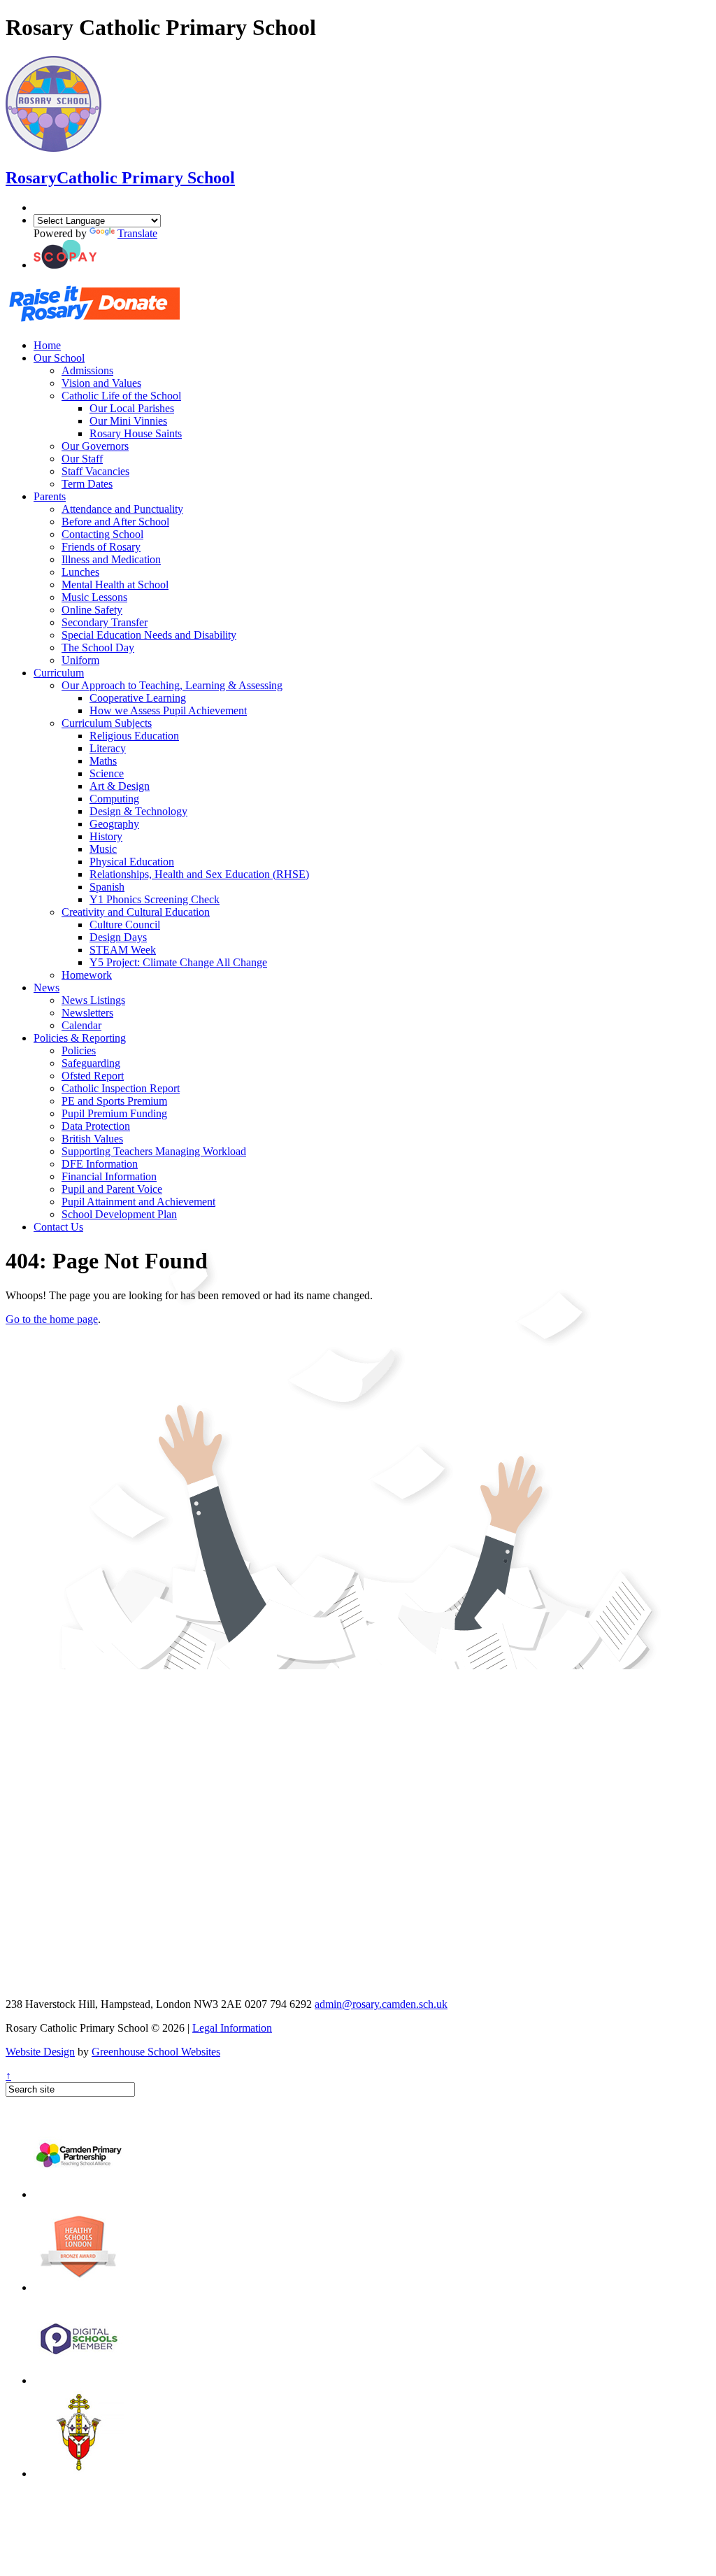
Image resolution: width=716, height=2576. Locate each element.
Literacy (108, 748)
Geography (114, 824)
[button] (65, 265)
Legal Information (232, 2028)
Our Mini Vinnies (128, 421)
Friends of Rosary (101, 547)
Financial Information (109, 1176)
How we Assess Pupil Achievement (168, 710)
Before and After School (115, 522)
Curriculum (59, 673)
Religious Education (134, 736)
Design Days (118, 937)
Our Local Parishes (132, 408)
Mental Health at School (115, 585)
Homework (87, 975)
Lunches (80, 572)
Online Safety (92, 610)
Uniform (80, 660)
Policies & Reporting (80, 1038)
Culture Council (125, 925)
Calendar (81, 1025)
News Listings (93, 1000)
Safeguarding (91, 1063)
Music (103, 849)
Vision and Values (101, 383)
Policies (79, 1050)
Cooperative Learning (138, 698)
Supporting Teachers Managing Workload (154, 1151)
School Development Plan (119, 1214)
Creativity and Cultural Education (136, 912)
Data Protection (96, 1126)
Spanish (107, 887)
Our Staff (82, 459)
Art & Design (120, 786)
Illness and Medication (111, 559)
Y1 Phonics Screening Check (155, 899)
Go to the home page (52, 1319)
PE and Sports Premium (114, 1101)
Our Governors (95, 446)
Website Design (40, 2052)
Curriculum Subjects (107, 723)
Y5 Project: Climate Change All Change (178, 962)
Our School (59, 358)
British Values (92, 1139)
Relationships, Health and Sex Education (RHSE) (199, 874)
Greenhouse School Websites (156, 2052)
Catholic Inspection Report (121, 1088)
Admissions (87, 370)
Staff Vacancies (95, 471)
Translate (137, 233)
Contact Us (58, 1227)
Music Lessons (94, 597)
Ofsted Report (93, 1076)
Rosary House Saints (136, 433)
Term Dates (87, 484)
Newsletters (87, 1013)
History (106, 836)
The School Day (98, 647)
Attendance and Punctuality (122, 509)
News (46, 988)
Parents (50, 496)
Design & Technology (138, 811)
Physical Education (132, 862)
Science (107, 773)
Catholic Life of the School (121, 396)
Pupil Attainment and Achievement (138, 1202)
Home (47, 345)
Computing (114, 799)
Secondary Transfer (105, 622)
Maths (103, 761)
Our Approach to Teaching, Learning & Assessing (172, 685)
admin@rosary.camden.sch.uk (381, 2004)
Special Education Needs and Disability (149, 635)
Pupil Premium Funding (114, 1113)
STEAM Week (123, 950)
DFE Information (100, 1164)
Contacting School (102, 534)
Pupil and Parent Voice (112, 1189)
